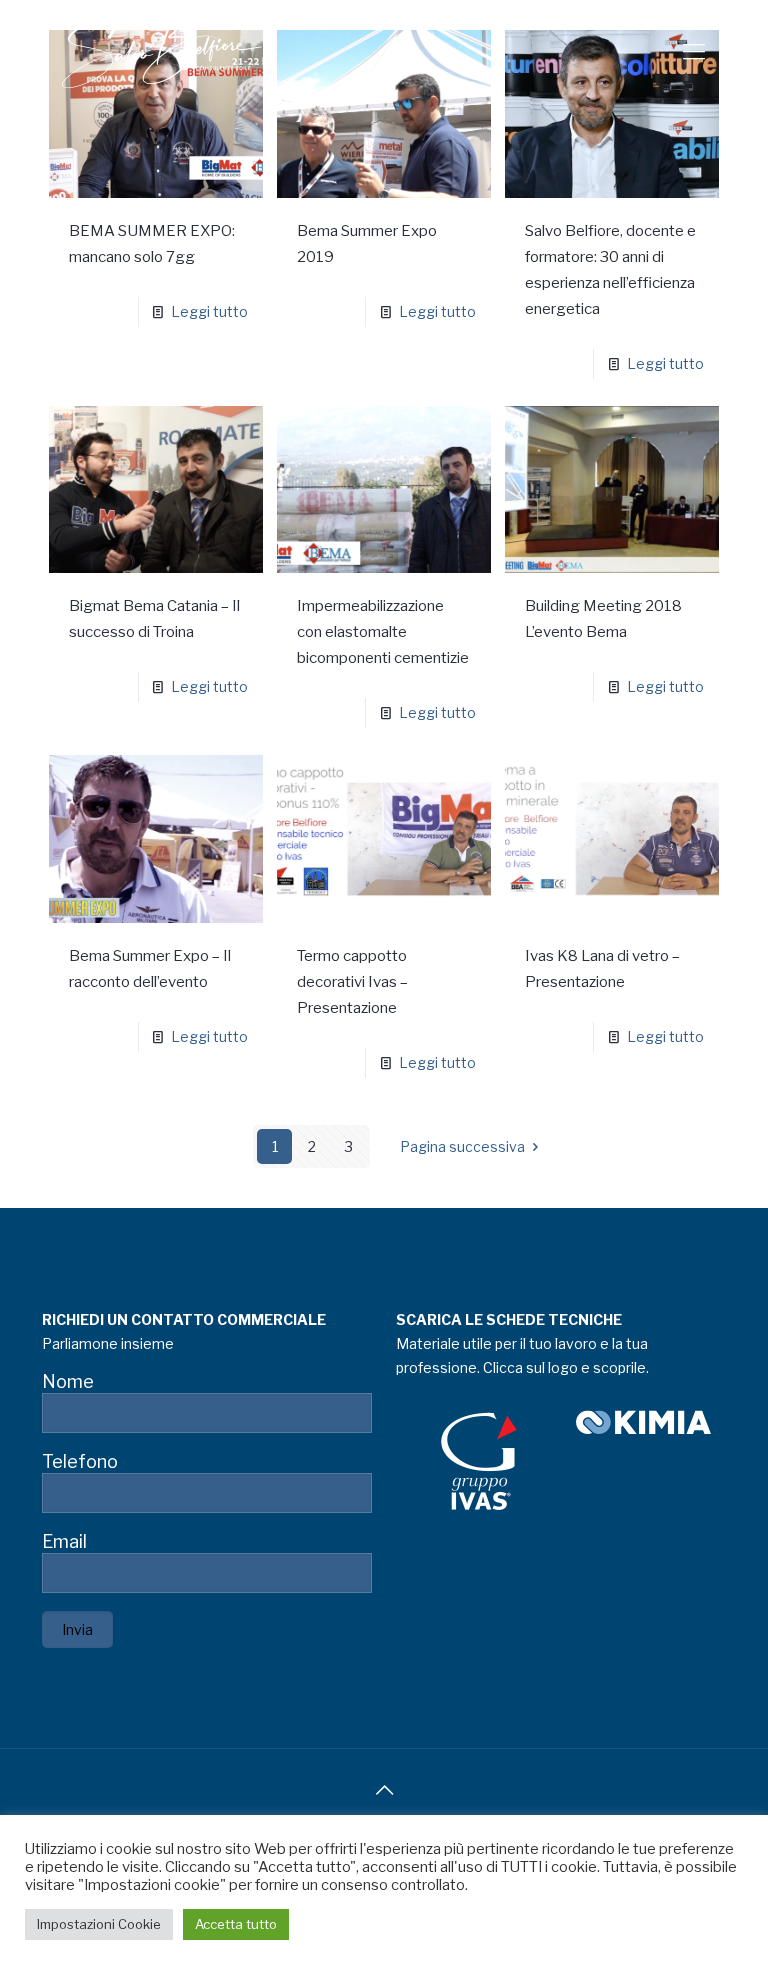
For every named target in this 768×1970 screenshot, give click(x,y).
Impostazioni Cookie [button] (99, 1924)
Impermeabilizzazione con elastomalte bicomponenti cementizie (383, 632)
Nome (68, 1381)
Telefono (80, 1461)
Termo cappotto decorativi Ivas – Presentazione (352, 982)
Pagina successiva (462, 1146)
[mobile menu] (694, 51)
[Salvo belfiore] (162, 51)
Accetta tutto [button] (236, 1924)
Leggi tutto (209, 311)
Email (64, 1541)
